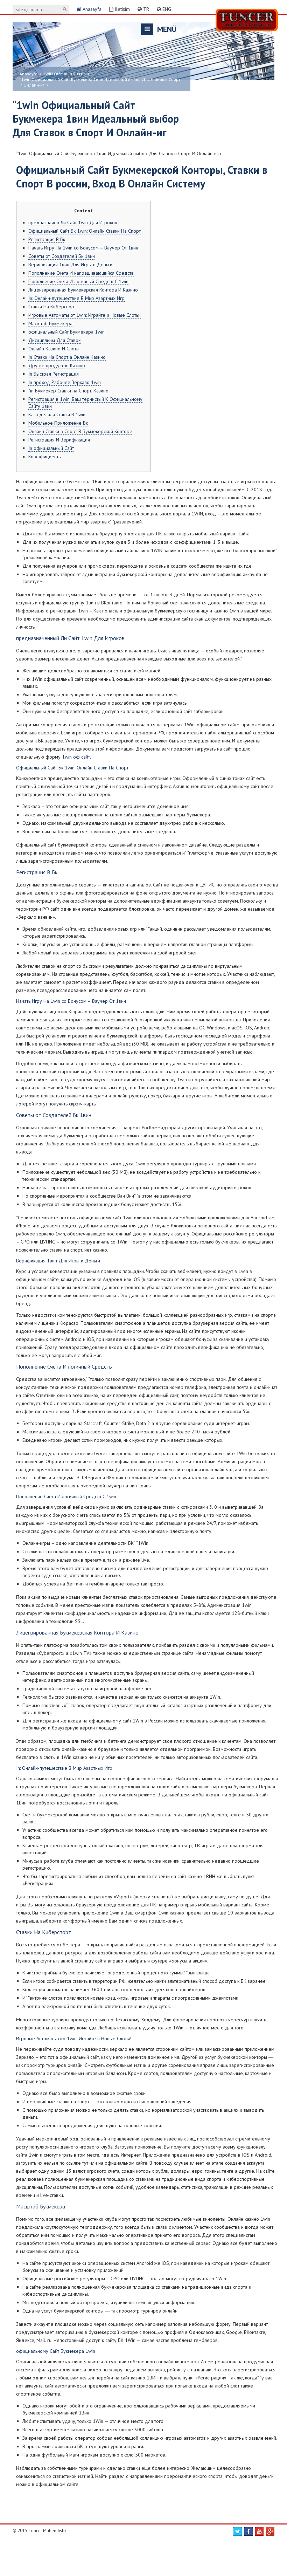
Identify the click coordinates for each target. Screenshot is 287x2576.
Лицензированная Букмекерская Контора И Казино (83, 290)
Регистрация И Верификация (59, 440)
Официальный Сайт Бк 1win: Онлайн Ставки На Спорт (85, 231)
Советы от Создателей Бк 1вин (62, 256)
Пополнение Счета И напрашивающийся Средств (81, 273)
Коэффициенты (45, 457)
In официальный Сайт (51, 448)
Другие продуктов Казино (57, 365)
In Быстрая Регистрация (54, 374)
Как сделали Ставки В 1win (57, 415)
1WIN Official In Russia (64, 74)
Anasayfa (91, 9)
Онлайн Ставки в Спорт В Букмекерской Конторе (80, 431)
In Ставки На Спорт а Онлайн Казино (67, 357)
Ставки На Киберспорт (52, 307)
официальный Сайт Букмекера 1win (66, 332)
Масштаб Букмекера (50, 323)
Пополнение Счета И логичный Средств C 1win (78, 281)
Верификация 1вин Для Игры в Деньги (70, 265)
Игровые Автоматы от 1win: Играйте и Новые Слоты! (85, 315)
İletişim (122, 9)
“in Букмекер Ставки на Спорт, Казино (68, 391)
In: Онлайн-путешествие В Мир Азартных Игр (76, 298)
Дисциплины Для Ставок (54, 340)
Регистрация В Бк (47, 239)
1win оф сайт (76, 757)
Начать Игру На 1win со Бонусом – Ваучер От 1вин (83, 248)
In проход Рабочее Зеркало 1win (65, 382)
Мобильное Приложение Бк (58, 423)
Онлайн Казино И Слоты (54, 349)
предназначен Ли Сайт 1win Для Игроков (73, 222)
